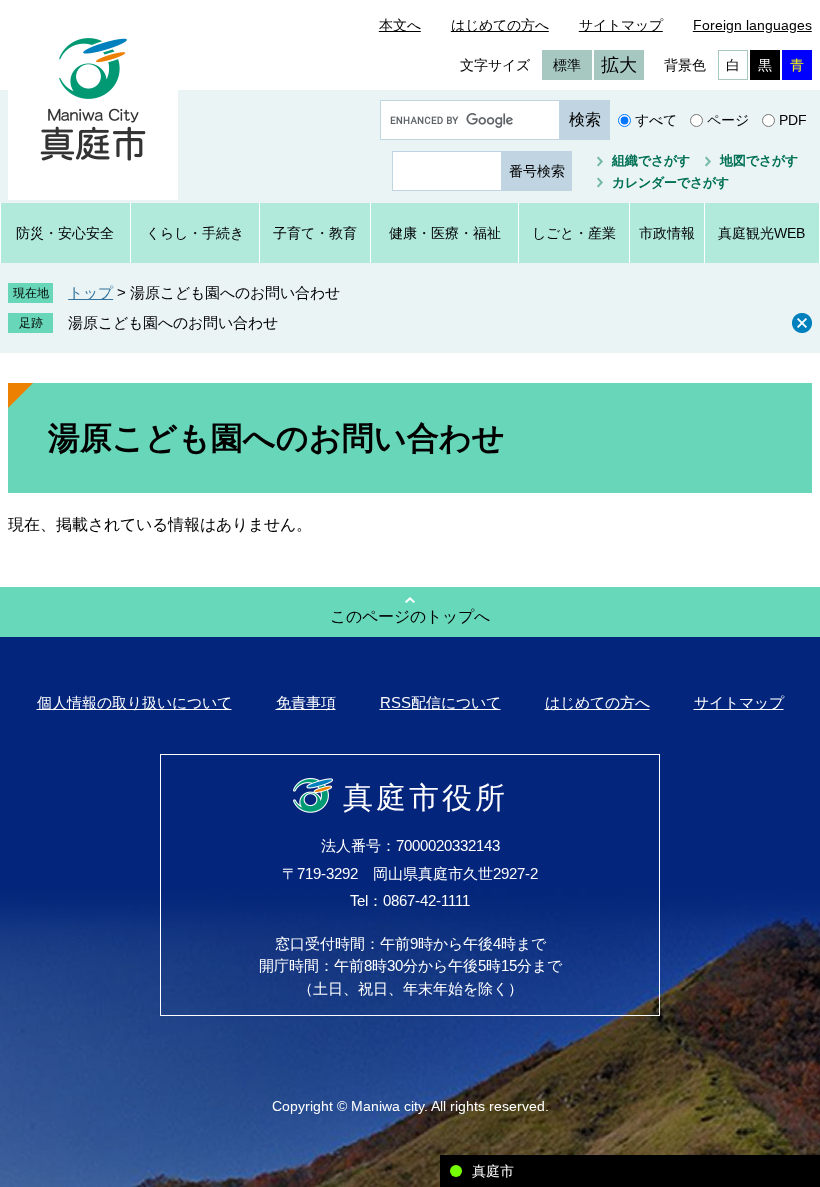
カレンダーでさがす (670, 182)
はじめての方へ (500, 25)
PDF (793, 120)
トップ (90, 292)
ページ (728, 120)
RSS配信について (440, 702)
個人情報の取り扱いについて (134, 702)
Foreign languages (752, 25)
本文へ (400, 25)
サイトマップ (621, 25)
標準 (567, 65)
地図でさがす (759, 160)
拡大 (619, 65)
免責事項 (306, 702)
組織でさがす (651, 160)
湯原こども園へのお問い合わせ (173, 322)
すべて (656, 120)
